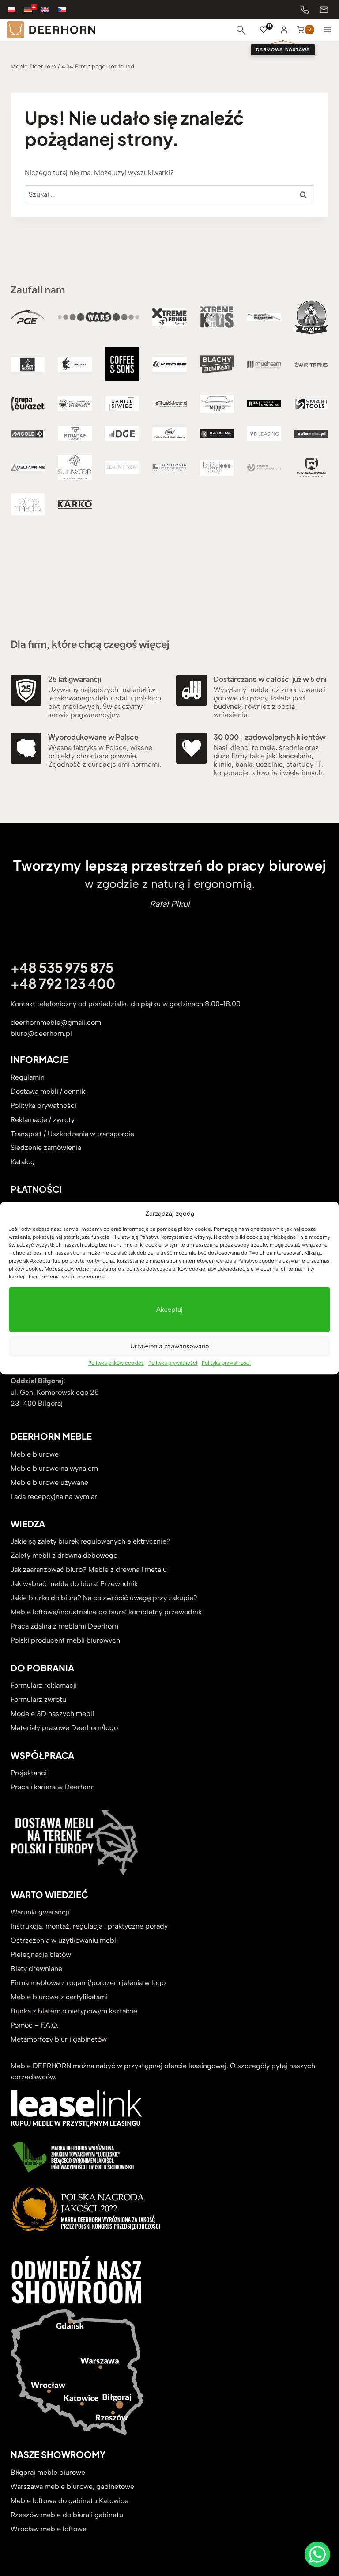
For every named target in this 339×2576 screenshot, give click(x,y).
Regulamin (28, 1077)
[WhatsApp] (317, 2554)
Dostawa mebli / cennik (48, 1091)
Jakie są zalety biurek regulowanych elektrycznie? (90, 1541)
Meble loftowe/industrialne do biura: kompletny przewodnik (106, 1612)
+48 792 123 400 (63, 983)
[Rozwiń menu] (328, 30)
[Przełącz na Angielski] (49, 10)
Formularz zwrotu (38, 1699)
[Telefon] (305, 10)
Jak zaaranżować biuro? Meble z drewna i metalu (89, 1570)
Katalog (23, 1162)
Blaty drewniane (36, 1969)
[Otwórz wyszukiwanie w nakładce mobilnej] (241, 30)
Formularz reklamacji (44, 1685)
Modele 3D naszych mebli (52, 1714)
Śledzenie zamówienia (46, 1147)
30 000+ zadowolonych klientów (270, 737)
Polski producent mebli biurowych (65, 1640)
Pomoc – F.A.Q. (35, 2025)
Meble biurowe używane (49, 1482)
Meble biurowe (35, 1454)
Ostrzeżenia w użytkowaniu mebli (64, 1940)
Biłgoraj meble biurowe (48, 2472)
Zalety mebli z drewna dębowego (64, 1555)
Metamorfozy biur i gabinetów (59, 2039)
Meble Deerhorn (33, 66)
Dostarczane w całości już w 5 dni (270, 679)
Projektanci (29, 1773)
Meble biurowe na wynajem (54, 1468)
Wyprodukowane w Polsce (93, 737)
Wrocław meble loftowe (49, 2529)
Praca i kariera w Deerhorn (53, 1787)
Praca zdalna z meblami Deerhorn (64, 1626)
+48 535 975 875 (62, 967)
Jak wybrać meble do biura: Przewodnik (74, 1584)
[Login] (284, 30)
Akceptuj (169, 1309)
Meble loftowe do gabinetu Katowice (70, 2501)
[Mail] (324, 10)
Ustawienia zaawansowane (169, 1346)
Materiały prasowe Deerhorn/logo (64, 1728)
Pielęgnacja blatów (41, 1954)
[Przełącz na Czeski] (66, 10)
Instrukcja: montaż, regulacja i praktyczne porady (89, 1926)
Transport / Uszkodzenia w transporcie (72, 1134)
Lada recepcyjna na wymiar (54, 1497)
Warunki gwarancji (40, 1912)
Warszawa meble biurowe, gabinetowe (72, 2487)
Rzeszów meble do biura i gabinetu (67, 2515)
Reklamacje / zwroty (43, 1120)
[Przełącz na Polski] (16, 10)
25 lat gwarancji (75, 679)
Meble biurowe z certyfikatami (59, 1997)
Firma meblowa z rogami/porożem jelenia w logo (88, 1983)
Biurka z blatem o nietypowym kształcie (74, 2011)
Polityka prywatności (173, 1363)
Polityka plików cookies (116, 1363)
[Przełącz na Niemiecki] (33, 10)
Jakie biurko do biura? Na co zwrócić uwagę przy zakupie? (104, 1598)
